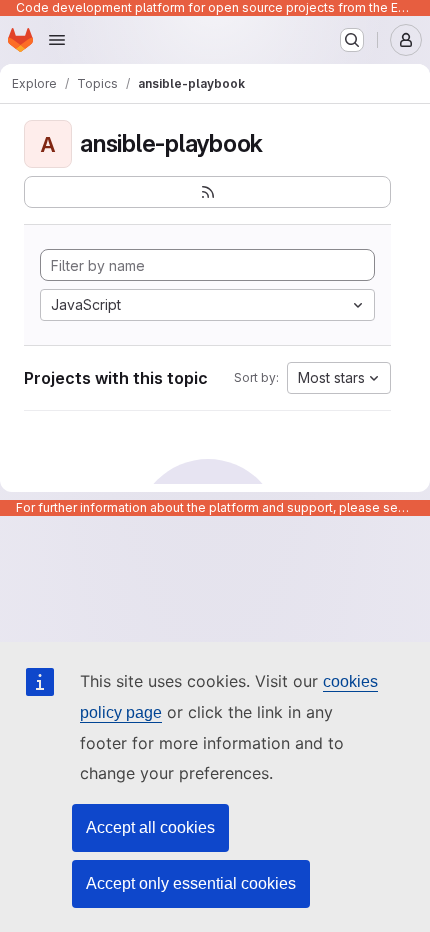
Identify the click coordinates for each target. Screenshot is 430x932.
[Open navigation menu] (57, 40)
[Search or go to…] (352, 40)
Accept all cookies (150, 827)
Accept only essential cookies (191, 883)
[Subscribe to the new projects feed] (207, 192)
